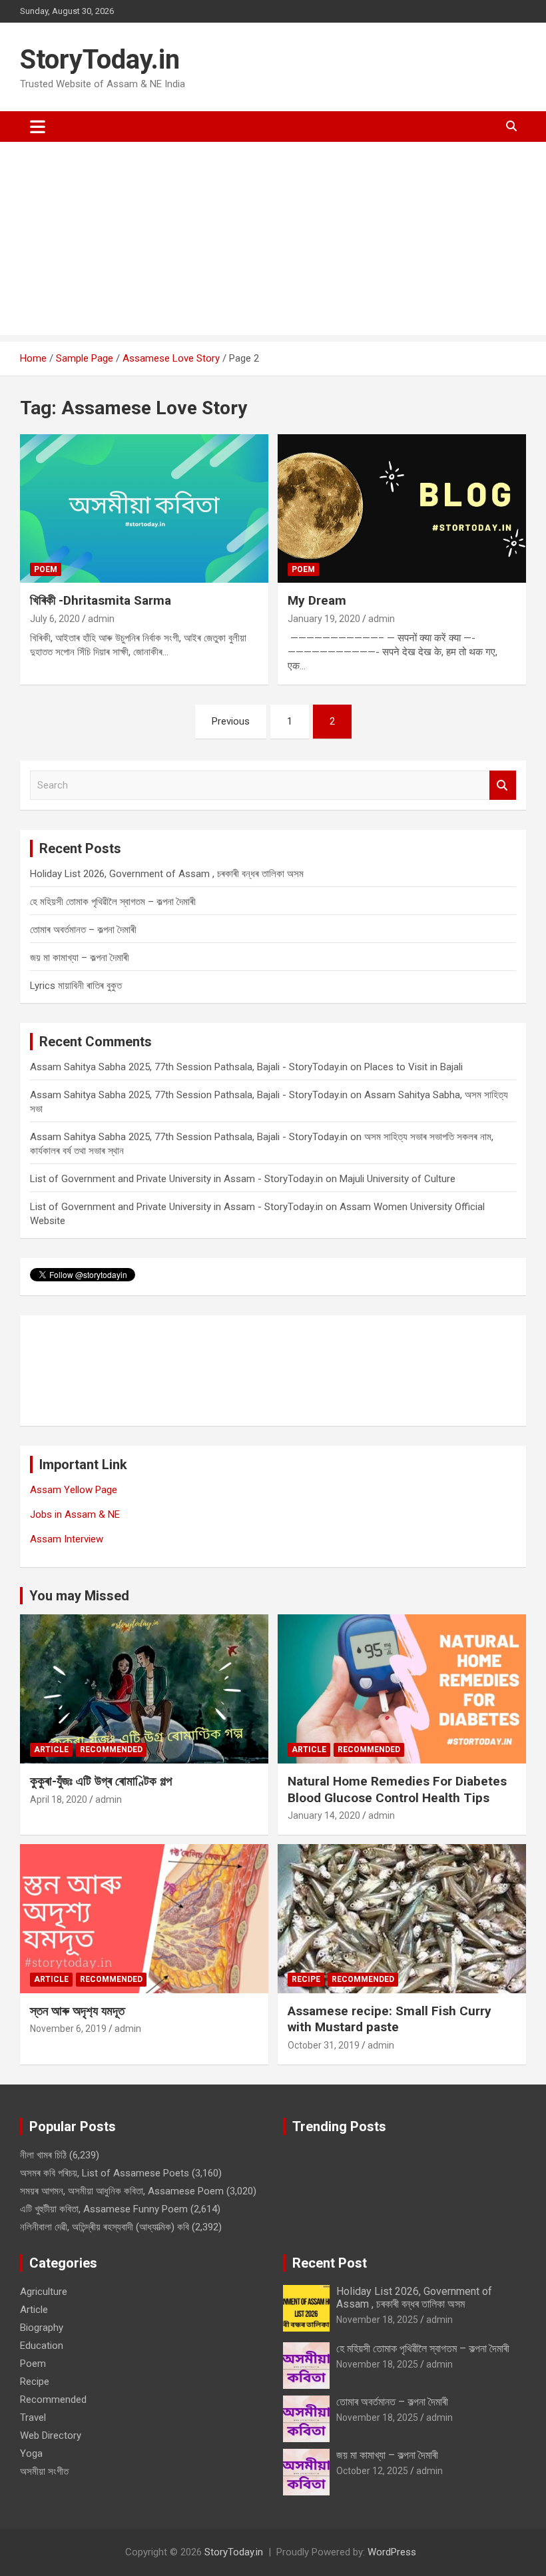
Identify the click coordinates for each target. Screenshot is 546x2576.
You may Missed (79, 1596)
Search (503, 786)
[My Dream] (402, 508)
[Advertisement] (273, 242)
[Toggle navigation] (38, 127)
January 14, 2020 (324, 1815)
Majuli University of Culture (398, 1179)
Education (42, 2346)
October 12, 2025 (372, 2471)
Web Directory (51, 2435)
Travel (33, 2417)
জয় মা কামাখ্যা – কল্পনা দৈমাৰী (80, 958)
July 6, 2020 (55, 619)
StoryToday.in (100, 60)
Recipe (306, 1979)
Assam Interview (67, 1539)
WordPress (392, 2552)
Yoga (31, 2453)
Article (51, 1750)
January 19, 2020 (324, 619)
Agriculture (44, 2292)
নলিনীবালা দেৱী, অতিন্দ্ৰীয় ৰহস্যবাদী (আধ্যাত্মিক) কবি (105, 2227)
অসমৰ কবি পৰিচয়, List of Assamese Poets (105, 2173)
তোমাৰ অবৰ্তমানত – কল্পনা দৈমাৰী (83, 930)
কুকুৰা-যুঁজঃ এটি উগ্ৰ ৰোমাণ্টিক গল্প (101, 1781)
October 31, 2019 (324, 2045)
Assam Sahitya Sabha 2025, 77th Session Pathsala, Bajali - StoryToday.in (189, 1067)
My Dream (317, 600)
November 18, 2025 (377, 2320)
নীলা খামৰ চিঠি (43, 2155)
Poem (46, 569)
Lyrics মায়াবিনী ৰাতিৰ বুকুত (76, 986)
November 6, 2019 (68, 2029)
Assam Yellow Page (74, 1490)
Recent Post (330, 2263)
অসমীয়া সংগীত (44, 2471)
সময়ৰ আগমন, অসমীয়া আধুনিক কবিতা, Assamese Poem (122, 2191)
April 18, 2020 (59, 1799)
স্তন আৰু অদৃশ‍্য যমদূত (77, 2011)
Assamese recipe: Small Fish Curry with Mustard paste (390, 2019)
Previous (231, 721)
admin (101, 619)
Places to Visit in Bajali (413, 1067)
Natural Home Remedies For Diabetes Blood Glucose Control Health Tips (397, 1789)
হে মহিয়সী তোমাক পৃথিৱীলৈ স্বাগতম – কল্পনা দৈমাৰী (113, 902)
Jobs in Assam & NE (75, 1514)
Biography (42, 2328)
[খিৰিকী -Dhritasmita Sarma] (144, 508)
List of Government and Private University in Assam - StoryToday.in (176, 1179)
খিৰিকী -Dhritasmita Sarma (101, 600)
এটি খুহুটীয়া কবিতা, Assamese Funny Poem (104, 2209)
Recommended (111, 1750)
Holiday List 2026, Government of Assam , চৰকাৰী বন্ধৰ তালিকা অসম (167, 874)
